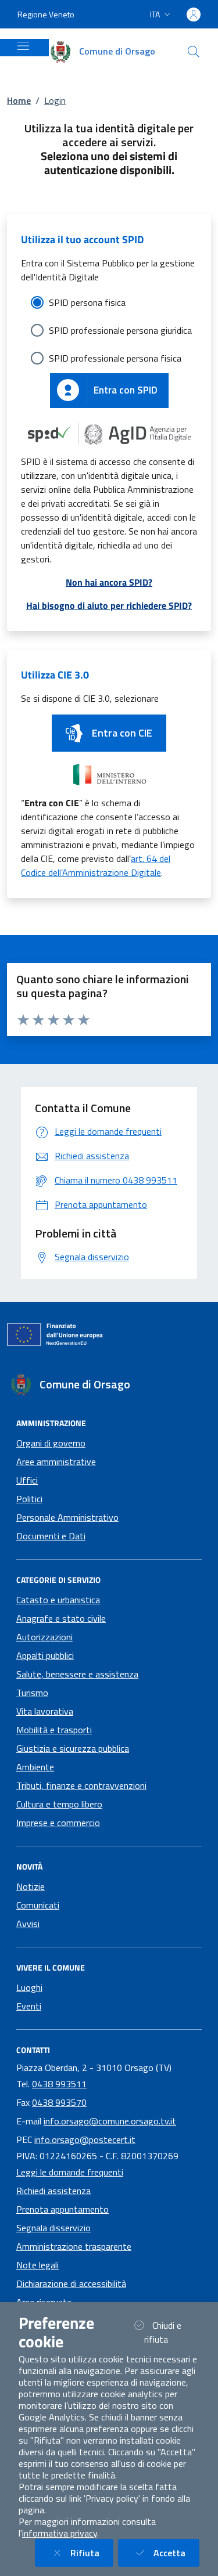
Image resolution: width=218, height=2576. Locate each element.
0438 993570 (59, 2102)
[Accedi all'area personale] (194, 15)
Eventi (29, 2006)
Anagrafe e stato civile (61, 1618)
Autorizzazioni (44, 1637)
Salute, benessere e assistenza (77, 1674)
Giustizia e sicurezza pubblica (73, 1748)
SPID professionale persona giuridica (120, 330)
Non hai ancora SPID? (109, 582)
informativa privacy (60, 2533)
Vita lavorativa (45, 1711)
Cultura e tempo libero (59, 1804)
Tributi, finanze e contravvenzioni (81, 1785)
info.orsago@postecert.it (85, 2140)
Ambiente (35, 1767)
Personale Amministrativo (67, 1517)
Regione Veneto (46, 14)
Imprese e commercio (58, 1823)
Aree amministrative (56, 1462)
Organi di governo (51, 1443)
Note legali (37, 2265)
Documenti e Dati (51, 1536)
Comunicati (38, 1905)
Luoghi (29, 1987)
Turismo (32, 1693)
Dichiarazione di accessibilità (71, 2283)
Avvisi (28, 1924)
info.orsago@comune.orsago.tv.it (110, 2121)
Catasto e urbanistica (58, 1600)
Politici (29, 1499)
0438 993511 (59, 2084)
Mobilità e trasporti (54, 1730)
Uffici (27, 1480)
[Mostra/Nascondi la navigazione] (23, 46)
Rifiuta (92, 2552)
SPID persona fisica (87, 302)
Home (19, 100)
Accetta (176, 2552)
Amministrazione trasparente (74, 2246)
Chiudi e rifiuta (170, 2332)
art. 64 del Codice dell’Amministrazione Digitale (96, 865)
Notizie (31, 1886)
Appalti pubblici (45, 1655)
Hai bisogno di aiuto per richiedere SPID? (109, 605)
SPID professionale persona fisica (115, 358)
